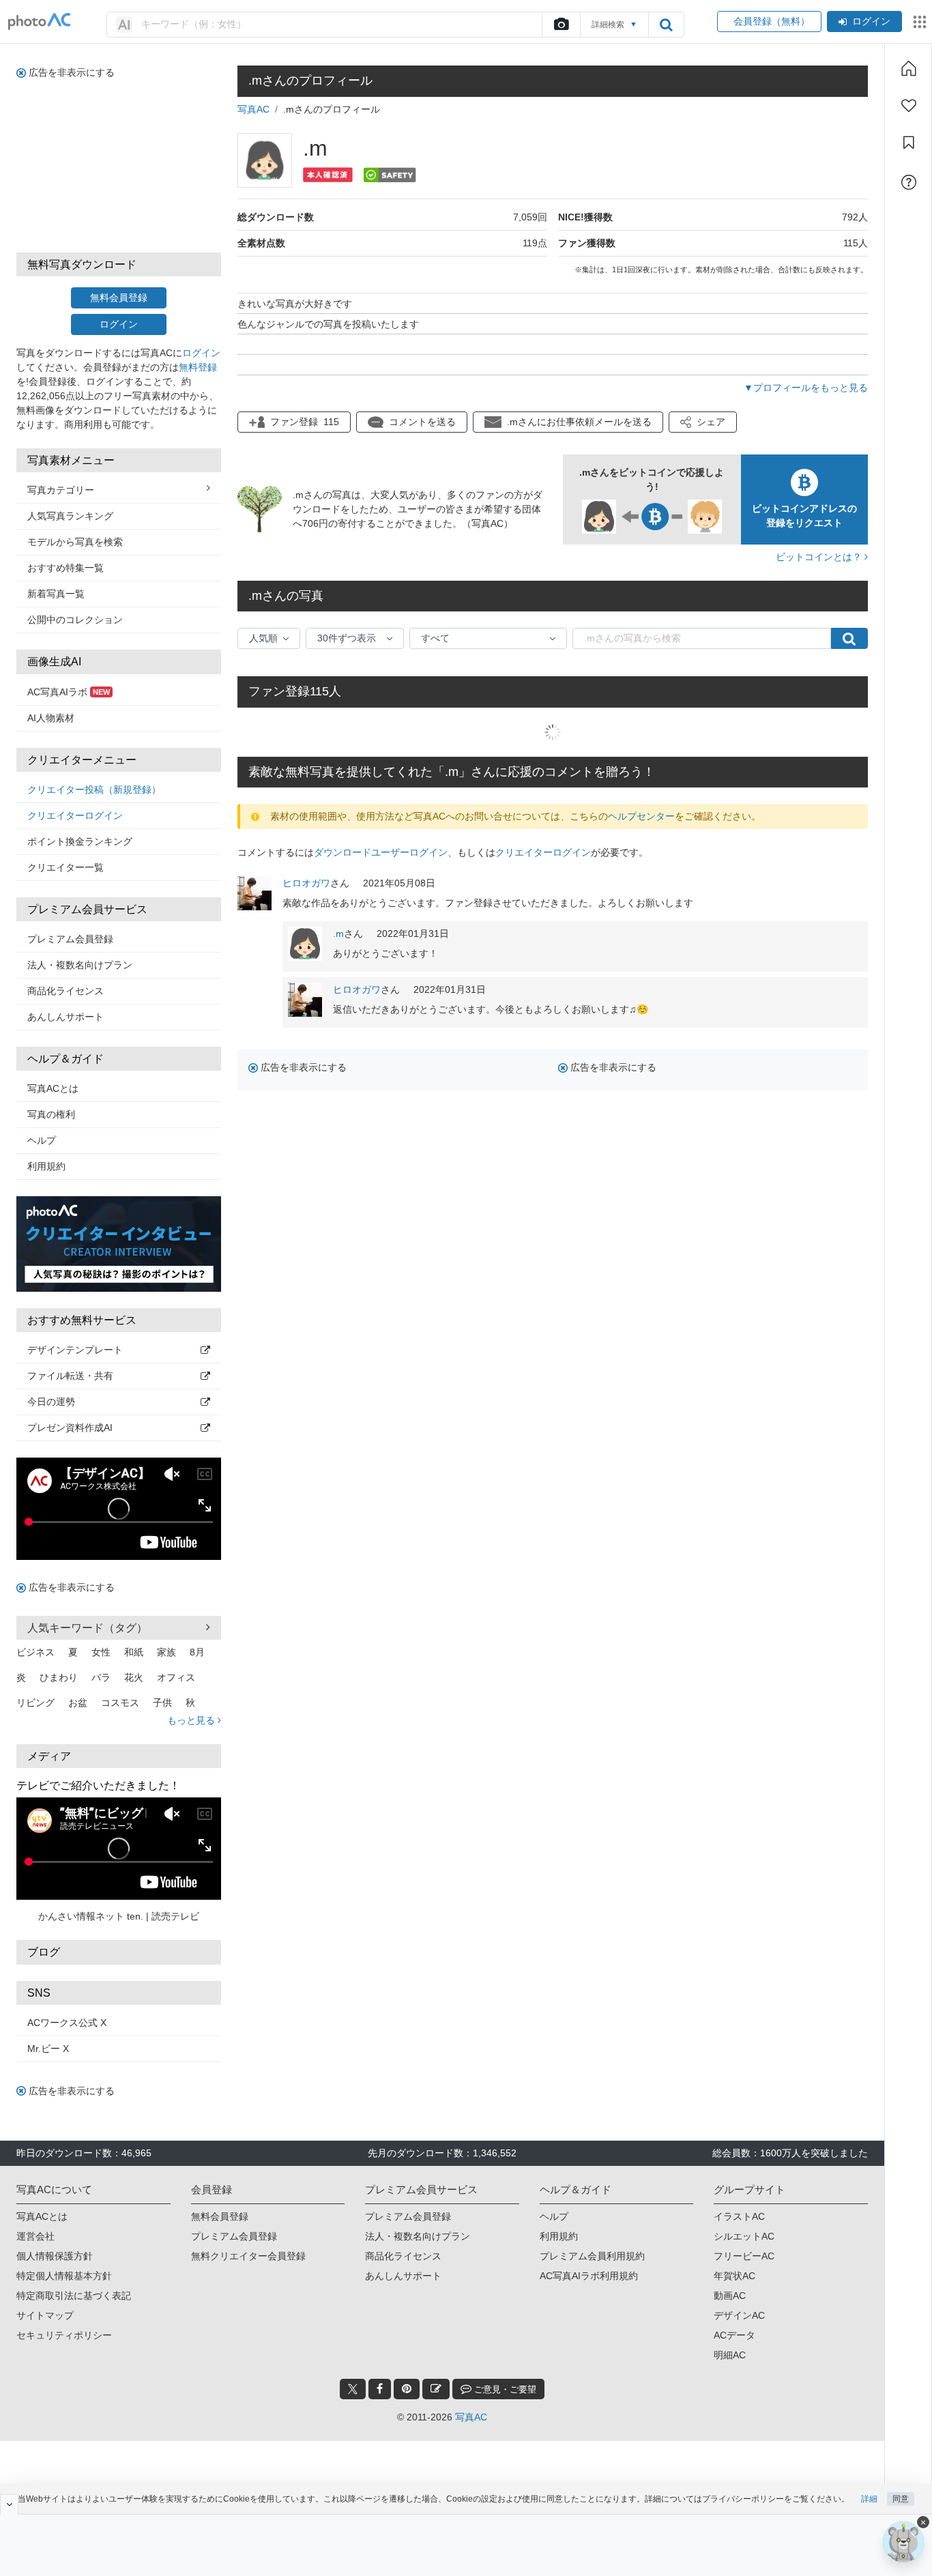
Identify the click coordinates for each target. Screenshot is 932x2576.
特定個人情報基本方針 (64, 2276)
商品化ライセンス (65, 991)
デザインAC (739, 2315)
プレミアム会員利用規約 (592, 2256)
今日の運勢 (51, 1402)
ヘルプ (42, 1140)
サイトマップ (45, 2315)
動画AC (730, 2296)
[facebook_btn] (380, 2389)
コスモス (120, 1703)
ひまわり (59, 1677)
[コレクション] (909, 143)
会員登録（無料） (769, 21)
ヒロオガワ (306, 883)
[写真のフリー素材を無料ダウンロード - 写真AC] (40, 21)
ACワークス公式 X (67, 2023)
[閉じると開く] (9, 2504)
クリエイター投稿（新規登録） (94, 790)
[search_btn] (666, 25)
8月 (197, 1652)
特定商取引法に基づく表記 (74, 2296)
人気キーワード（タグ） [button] (87, 1628)
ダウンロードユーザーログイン (381, 852)
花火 (134, 1677)
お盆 (78, 1703)
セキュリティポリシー (64, 2335)
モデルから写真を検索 (75, 542)
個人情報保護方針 (55, 2256)
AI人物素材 (51, 718)
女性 (101, 1652)
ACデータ (734, 2335)
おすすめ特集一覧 (65, 568)
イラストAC (739, 2216)
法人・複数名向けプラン (80, 965)
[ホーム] (909, 68)
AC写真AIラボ (69, 692)
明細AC (730, 2355)
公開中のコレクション (75, 620)
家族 (166, 1652)
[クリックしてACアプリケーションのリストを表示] (920, 22)
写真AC (253, 109)
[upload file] (561, 25)
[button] (703, 422)
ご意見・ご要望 (504, 2389)
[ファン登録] (909, 106)
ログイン (871, 21)
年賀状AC (734, 2276)
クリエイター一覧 (65, 867)
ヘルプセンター (641, 816)
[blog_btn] (436, 2389)
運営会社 (35, 2236)
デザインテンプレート (75, 1350)
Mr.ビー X (48, 2049)
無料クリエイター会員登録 (248, 2256)
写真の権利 (51, 1114)
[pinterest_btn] (407, 2389)
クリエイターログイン (75, 815)
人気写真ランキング (70, 516)
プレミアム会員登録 (70, 939)
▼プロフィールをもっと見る (806, 388)
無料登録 (198, 367)
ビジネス (35, 1652)
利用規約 (46, 1166)
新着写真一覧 (56, 594)
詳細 (869, 2499)
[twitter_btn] (353, 2389)
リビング (35, 1703)
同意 (901, 2499)
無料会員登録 (119, 298)
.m (338, 934)
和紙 (134, 1652)
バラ (101, 1677)
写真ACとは (53, 1088)
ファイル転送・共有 (70, 1376)
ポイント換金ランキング (80, 841)
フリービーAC (744, 2256)
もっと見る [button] (192, 1720)
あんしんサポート (65, 1017)
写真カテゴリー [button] (61, 490)
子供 (162, 1703)
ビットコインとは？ (820, 557)
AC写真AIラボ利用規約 (589, 2276)
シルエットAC (744, 2236)
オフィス (176, 1677)
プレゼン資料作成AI (70, 1428)
